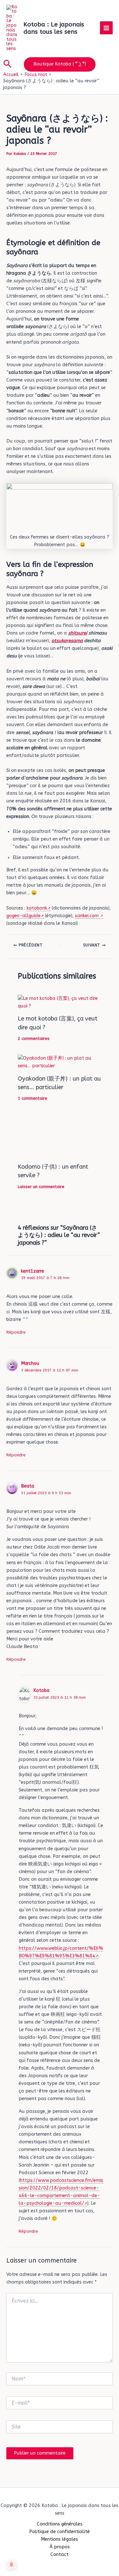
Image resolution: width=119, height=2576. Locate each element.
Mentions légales (60, 2539)
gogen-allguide (23, 916)
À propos (60, 2547)
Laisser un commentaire (41, 1187)
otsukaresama (67, 641)
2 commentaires (34, 1038)
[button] (7, 64)
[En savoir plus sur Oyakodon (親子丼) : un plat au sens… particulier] (59, 1062)
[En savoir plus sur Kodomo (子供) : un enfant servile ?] (59, 1136)
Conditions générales (60, 2524)
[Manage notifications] (11, 2565)
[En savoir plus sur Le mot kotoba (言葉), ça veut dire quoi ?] (59, 1002)
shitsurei (78, 633)
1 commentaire (33, 1098)
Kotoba (41, 1690)
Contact (60, 2555)
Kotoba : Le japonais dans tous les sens (54, 28)
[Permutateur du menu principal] (106, 28)
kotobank (37, 908)
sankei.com (87, 916)
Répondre (16, 1332)
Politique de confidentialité (60, 2532)
